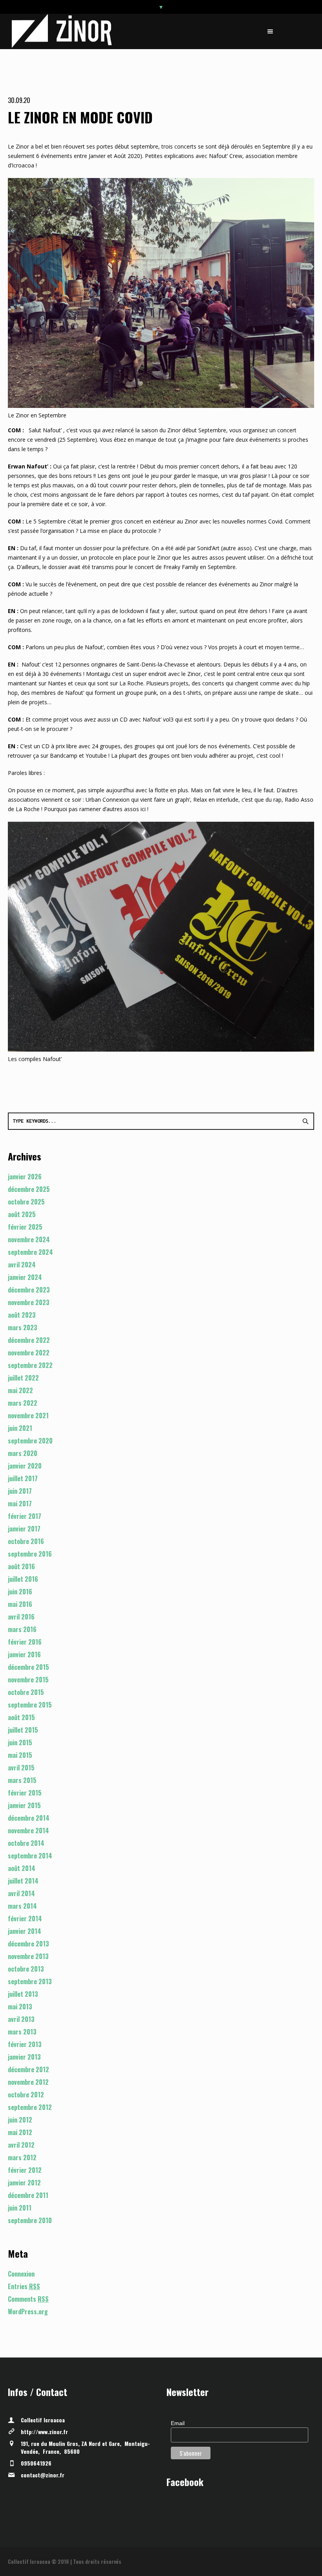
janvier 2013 (24, 2057)
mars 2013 (22, 2032)
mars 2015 (22, 1780)
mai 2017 (20, 1504)
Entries (24, 2286)
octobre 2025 (26, 1202)
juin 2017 (20, 1491)
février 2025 (25, 1227)
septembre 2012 (30, 2107)
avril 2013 (21, 2019)
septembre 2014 (30, 1856)
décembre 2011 (28, 2195)
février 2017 (25, 1516)
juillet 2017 (23, 1478)
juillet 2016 (23, 1579)
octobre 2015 (26, 1692)
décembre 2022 (29, 1340)
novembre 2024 (29, 1239)
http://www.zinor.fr (44, 2432)
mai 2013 (20, 2007)
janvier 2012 (24, 2183)
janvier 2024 (25, 1277)
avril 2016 (21, 1617)
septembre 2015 (30, 1705)
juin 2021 (20, 1428)
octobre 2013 (26, 1969)
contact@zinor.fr (43, 2475)
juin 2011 (20, 2208)
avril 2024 (22, 1265)
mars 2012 (22, 2157)
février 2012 (25, 2170)
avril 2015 (21, 1768)
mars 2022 (23, 1403)
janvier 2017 (24, 1529)
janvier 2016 (24, 1654)
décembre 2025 (29, 1189)
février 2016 (25, 1642)
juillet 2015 (23, 1730)
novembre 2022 (29, 1353)
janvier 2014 (25, 1931)
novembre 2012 (28, 2082)
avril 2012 (21, 2145)
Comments (28, 2299)
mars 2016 (22, 1629)
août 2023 (22, 1315)
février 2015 (25, 1793)
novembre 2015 (28, 1680)
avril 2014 (21, 1893)
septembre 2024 (30, 1252)
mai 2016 (20, 1604)
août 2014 (22, 1868)
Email (178, 2423)
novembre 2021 (28, 1416)
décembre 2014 (29, 1818)
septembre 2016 (30, 1554)
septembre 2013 (30, 1981)
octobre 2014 (26, 1843)
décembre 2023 (29, 1290)
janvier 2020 (25, 1466)
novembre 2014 (28, 1831)
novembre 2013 (28, 1956)
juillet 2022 (23, 1378)
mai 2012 (20, 2132)
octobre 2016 (26, 1541)
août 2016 (21, 1566)
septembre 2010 (30, 2220)
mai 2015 (20, 1755)
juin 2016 (20, 1592)
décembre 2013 (28, 1944)
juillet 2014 (23, 1881)
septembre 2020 (30, 1441)
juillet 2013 (23, 1994)
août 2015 (21, 1717)
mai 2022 (20, 1390)
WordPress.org (28, 2312)
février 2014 (25, 1919)
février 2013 (25, 2044)
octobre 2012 (26, 2095)
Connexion (21, 2274)
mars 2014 (22, 1906)
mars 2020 (23, 1453)
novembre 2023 (29, 1302)
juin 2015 (20, 1742)
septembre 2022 (30, 1365)
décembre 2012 (28, 2069)
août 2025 (22, 1214)
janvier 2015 (24, 1805)
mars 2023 (23, 1327)
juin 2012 (20, 2120)
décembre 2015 (28, 1667)
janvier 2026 (25, 1177)
